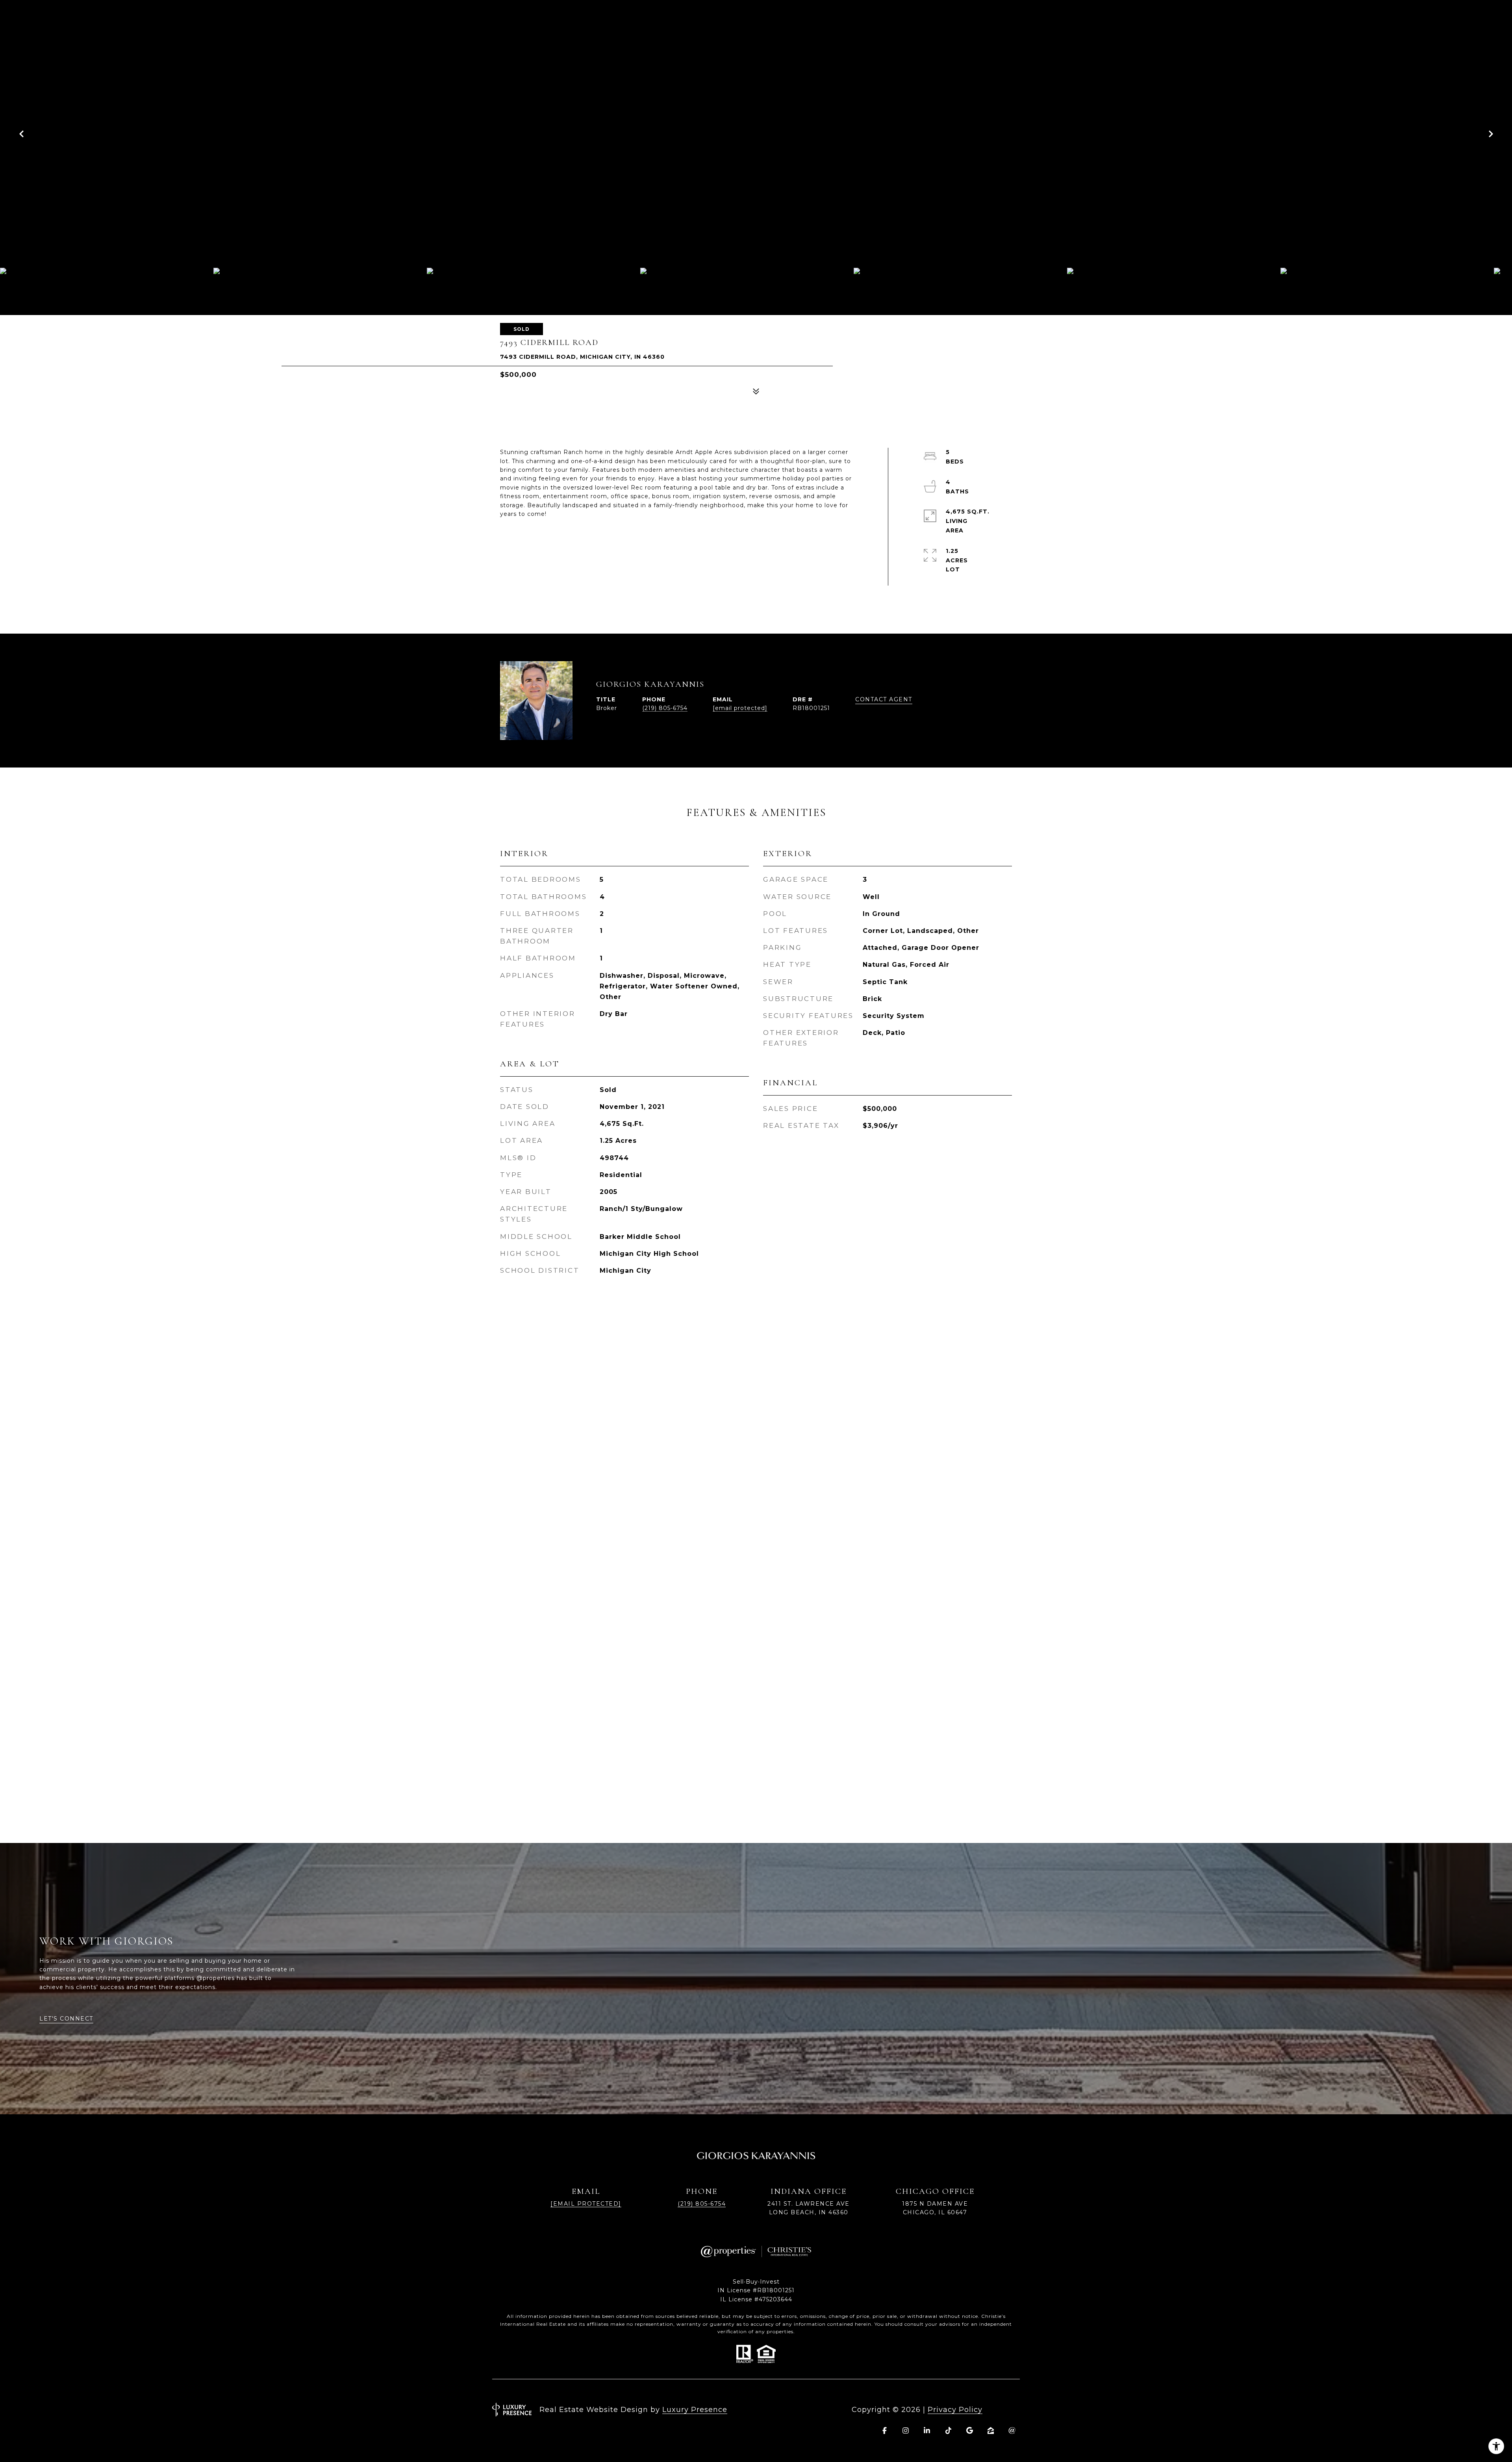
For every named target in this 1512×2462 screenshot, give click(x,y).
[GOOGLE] (969, 2430)
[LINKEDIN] (927, 2430)
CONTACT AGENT (884, 700)
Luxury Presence (695, 2410)
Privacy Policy (955, 2410)
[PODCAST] (1012, 2430)
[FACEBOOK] (884, 2430)
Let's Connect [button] (66, 2019)
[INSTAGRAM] (906, 2430)
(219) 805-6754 (665, 708)
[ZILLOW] (991, 2430)
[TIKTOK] (948, 2430)
